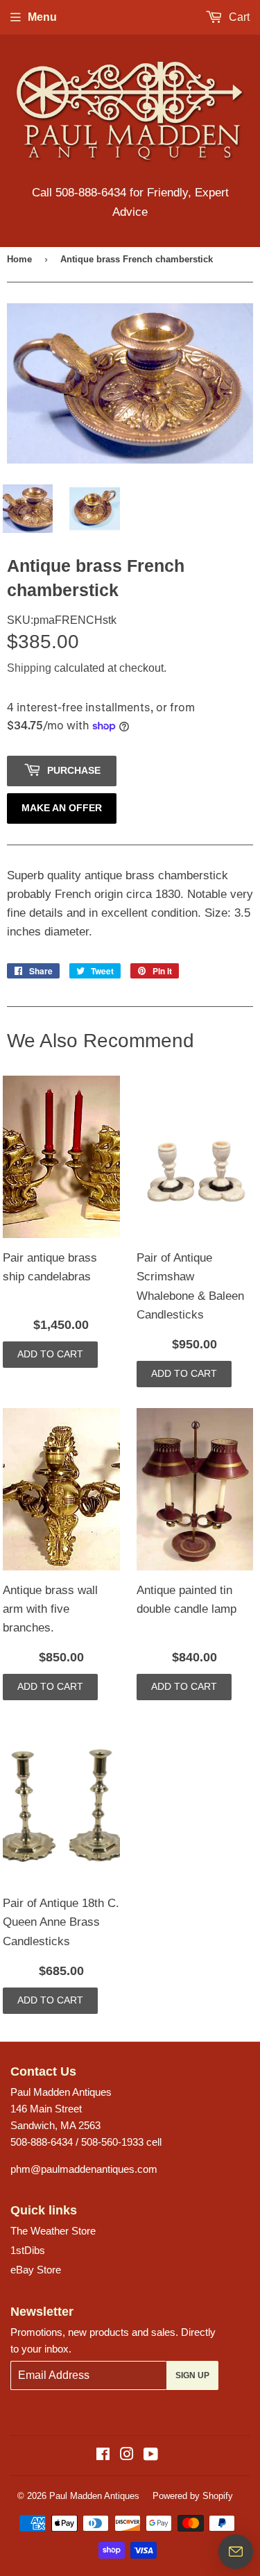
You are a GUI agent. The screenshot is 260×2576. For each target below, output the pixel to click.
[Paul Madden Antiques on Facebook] (103, 2456)
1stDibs (28, 2250)
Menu (42, 17)
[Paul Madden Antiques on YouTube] (151, 2456)
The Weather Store (53, 2231)
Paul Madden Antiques (94, 2496)
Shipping (29, 668)
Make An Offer (62, 808)
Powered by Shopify (193, 2496)
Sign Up (192, 2375)
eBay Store (36, 2270)
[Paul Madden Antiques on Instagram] (127, 2456)
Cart (238, 17)
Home (19, 259)
